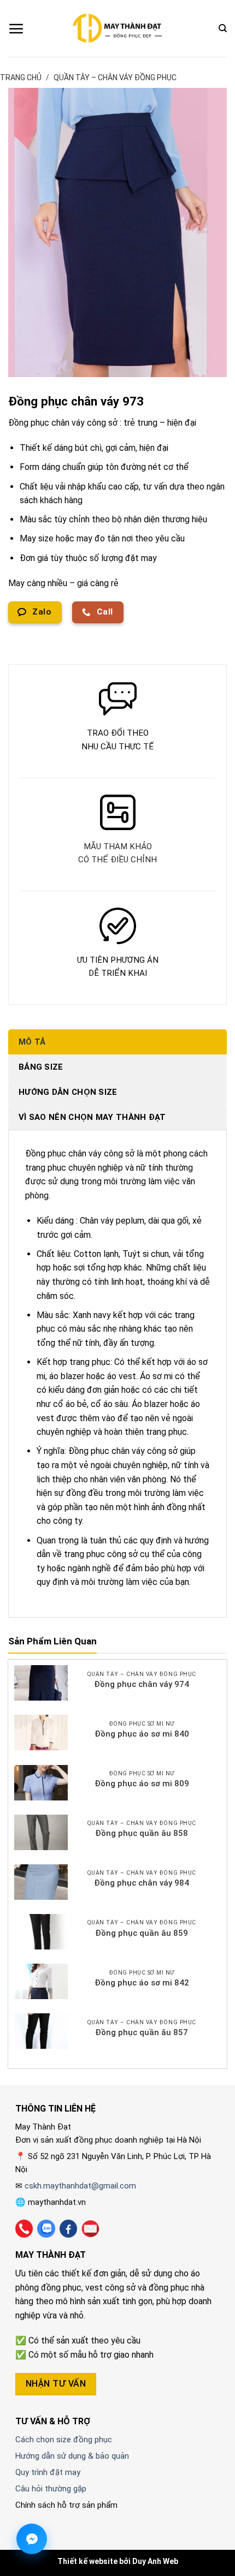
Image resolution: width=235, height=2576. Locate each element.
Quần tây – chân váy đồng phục (115, 77)
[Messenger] (32, 2539)
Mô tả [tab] (32, 1042)
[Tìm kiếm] (223, 28)
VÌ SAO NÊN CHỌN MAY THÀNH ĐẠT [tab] (92, 1117)
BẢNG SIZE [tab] (41, 1067)
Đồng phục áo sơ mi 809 (142, 1784)
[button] (16, 28)
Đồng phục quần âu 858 (142, 1833)
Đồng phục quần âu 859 (142, 1933)
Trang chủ (21, 77)
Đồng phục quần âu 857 (142, 2032)
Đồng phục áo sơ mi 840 (142, 1734)
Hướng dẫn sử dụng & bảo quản (72, 2456)
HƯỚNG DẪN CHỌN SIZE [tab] (68, 1092)
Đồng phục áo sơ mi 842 (142, 1983)
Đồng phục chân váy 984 (142, 1883)
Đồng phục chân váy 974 (142, 1684)
